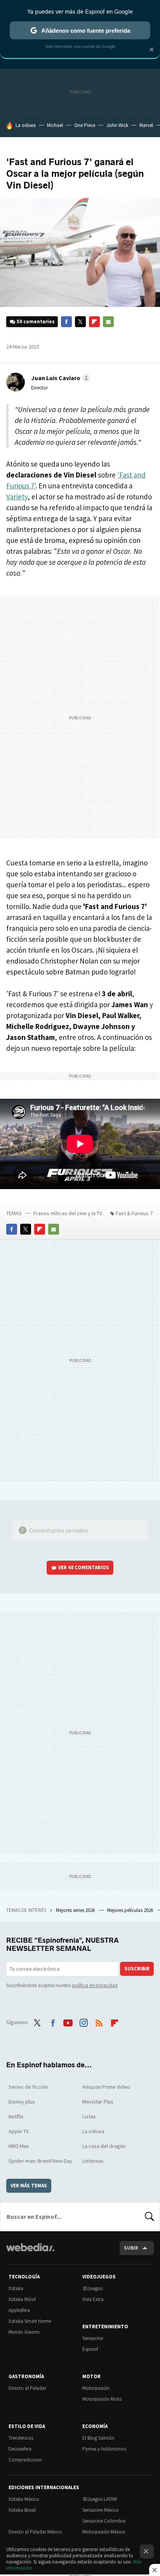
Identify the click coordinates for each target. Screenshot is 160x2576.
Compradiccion (25, 2460)
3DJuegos (92, 2288)
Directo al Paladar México (35, 2532)
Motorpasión (96, 2388)
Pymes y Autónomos (104, 2449)
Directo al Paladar (27, 2388)
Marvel (146, 125)
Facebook (66, 322)
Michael (55, 125)
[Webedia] (30, 2253)
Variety (17, 497)
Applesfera (19, 2310)
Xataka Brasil (22, 2510)
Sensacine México (101, 2510)
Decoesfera (20, 2449)
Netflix (16, 2116)
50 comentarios (36, 322)
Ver (84, 1567)
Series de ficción (28, 2087)
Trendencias (21, 2438)
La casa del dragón (104, 2146)
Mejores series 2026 (76, 1910)
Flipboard (94, 322)
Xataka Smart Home (30, 2321)
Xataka (16, 2288)
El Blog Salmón (98, 2438)
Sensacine (93, 2338)
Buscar (150, 2217)
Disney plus (22, 2102)
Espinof (90, 2349)
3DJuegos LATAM (100, 2499)
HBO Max (19, 2146)
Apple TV (19, 2131)
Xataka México (24, 2499)
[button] (60, 378)
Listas (89, 2116)
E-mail (108, 322)
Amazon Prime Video (106, 2087)
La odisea (26, 125)
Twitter (80, 322)
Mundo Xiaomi (24, 2332)
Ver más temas (29, 2186)
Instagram (83, 2021)
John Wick (117, 125)
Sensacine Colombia (104, 2521)
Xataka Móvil (22, 2299)
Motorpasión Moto (102, 2399)
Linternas (93, 2161)
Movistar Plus (98, 2102)
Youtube (68, 2021)
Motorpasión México (104, 2532)
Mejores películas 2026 (131, 1910)
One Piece (85, 125)
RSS (99, 2021)
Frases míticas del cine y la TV (68, 1213)
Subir (131, 2248)
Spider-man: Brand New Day (40, 2161)
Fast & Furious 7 (134, 1213)
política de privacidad (95, 1985)
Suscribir (137, 1969)
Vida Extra (93, 2299)
